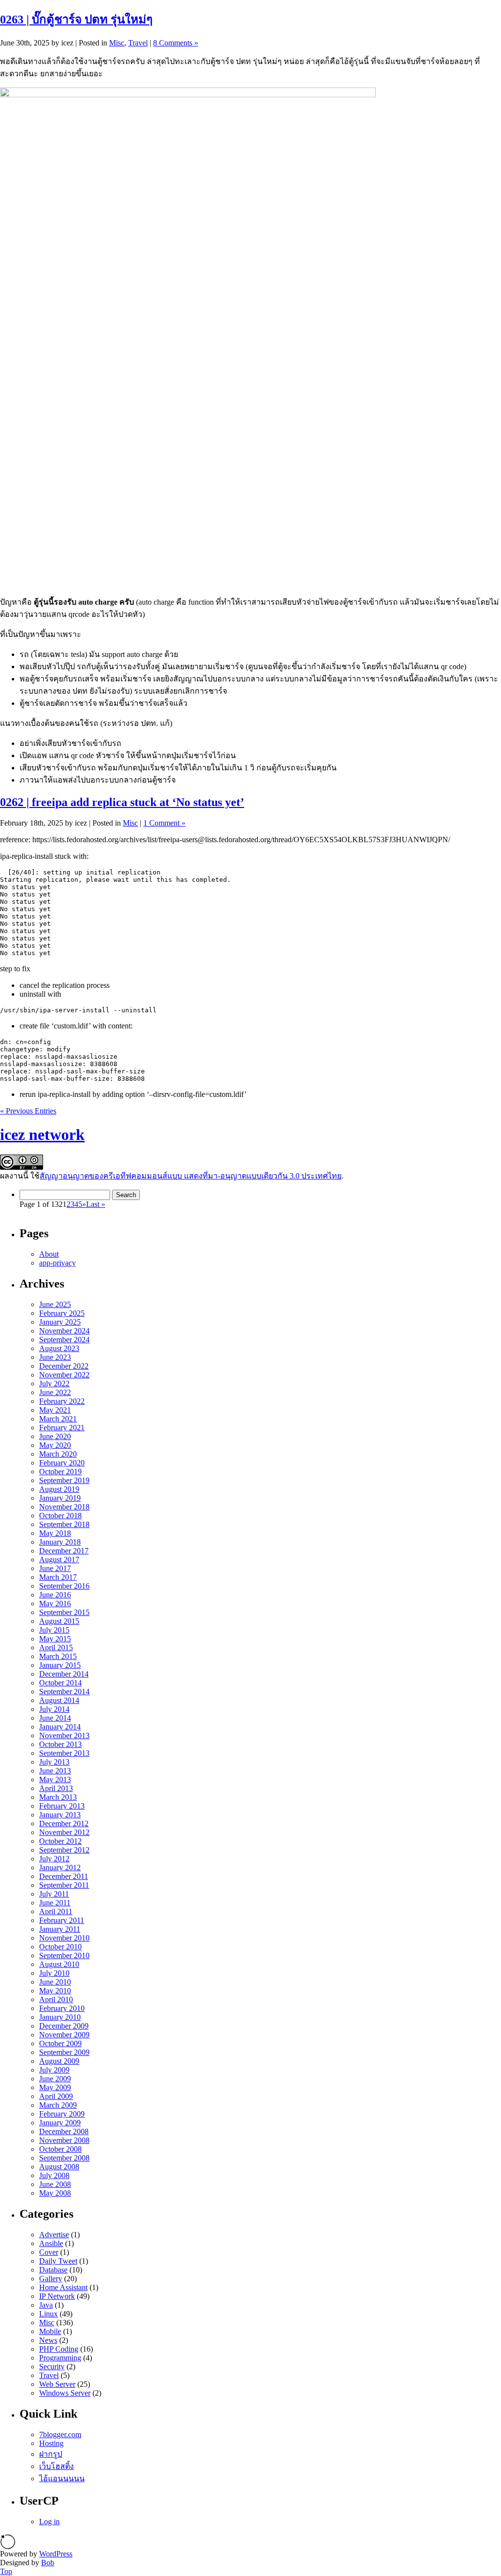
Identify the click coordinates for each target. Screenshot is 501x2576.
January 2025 (60, 1322)
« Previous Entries (28, 1111)
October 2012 (60, 1841)
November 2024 (64, 1331)
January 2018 (60, 1542)
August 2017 (59, 1560)
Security (52, 2367)
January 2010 (60, 2017)
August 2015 (59, 1621)
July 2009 (54, 2070)
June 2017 (55, 1568)
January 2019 (60, 1498)
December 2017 (64, 1551)
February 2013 (62, 1806)
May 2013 (55, 1779)
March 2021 (58, 1419)
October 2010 (60, 1947)
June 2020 (55, 1436)
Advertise (54, 2235)
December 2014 (64, 1674)
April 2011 (56, 1911)
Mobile (50, 2331)
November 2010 (64, 1938)
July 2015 (54, 1630)
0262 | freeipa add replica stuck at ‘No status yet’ (122, 802)
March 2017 (58, 1577)
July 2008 (54, 2175)
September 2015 (64, 1612)
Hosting (51, 2443)
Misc (117, 43)
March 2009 (58, 2105)
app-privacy (57, 1263)
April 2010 (56, 1999)
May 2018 (55, 1533)
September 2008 (64, 2158)
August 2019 (59, 1489)
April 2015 (56, 1648)
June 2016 (55, 1595)
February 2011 (62, 1920)
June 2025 (55, 1304)
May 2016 (55, 1604)
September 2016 (64, 1586)
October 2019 (60, 1472)
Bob (48, 2563)
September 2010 (64, 1955)
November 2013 (64, 1736)
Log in (49, 2521)
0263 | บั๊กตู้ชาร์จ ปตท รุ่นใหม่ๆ (76, 20)
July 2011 (54, 1894)
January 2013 (60, 1815)
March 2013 (58, 1797)
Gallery (51, 2279)
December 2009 (64, 2026)
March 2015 (58, 1656)
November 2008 (64, 2140)
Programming (60, 2358)
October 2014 (60, 1683)
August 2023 (59, 1348)
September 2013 (64, 1753)
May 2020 (55, 1445)
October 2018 (60, 1516)
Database (53, 2270)
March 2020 (58, 1454)
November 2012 (64, 1832)
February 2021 (62, 1428)
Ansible (51, 2243)
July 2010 (54, 1973)
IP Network (57, 2296)
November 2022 (64, 1375)
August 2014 (59, 1700)
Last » (96, 1204)
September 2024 (64, 1340)
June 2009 (55, 2079)
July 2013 (54, 1762)
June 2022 (55, 1392)
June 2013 (55, 1771)
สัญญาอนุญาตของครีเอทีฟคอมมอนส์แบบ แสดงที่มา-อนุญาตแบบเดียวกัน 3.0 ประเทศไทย (191, 1176)
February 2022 (62, 1401)
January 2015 (60, 1665)
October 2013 (60, 1744)
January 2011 (60, 1929)
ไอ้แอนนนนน (62, 2478)
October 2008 (60, 2149)
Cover (49, 2252)
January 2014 (60, 1727)
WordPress (56, 2554)
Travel (138, 43)
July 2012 (54, 1859)
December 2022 (64, 1366)
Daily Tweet (58, 2261)
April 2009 (56, 2096)
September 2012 (64, 1850)
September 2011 (64, 1885)
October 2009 (60, 2043)
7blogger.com (60, 2434)
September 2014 (64, 1692)
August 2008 (59, 2167)
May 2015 (55, 1639)
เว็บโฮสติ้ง (57, 2466)
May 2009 (55, 2087)
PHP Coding (59, 2349)
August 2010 (59, 1964)
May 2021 (55, 1410)
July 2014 (54, 1709)
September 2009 (64, 2052)
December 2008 (64, 2131)
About (49, 1254)
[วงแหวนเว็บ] (8, 2547)
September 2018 (64, 1524)
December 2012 (64, 1823)
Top (6, 2571)
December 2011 (64, 1876)
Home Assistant (63, 2287)
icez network (42, 1135)
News (48, 2340)
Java (46, 2305)
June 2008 (55, 2184)
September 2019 (64, 1480)
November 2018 (64, 1507)
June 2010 (55, 1982)
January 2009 (60, 2123)
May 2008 (55, 2193)
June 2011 (55, 1903)
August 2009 (59, 2061)
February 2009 (62, 2114)
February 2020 (62, 1463)
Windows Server (65, 2393)
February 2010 (62, 2008)
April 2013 (56, 1788)
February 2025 (62, 1313)
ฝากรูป (51, 2454)
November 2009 (64, 2035)
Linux (48, 2314)
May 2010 (55, 1991)
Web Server (57, 2384)
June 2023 (55, 1357)
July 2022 (54, 1384)
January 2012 (60, 1867)
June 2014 (55, 1718)
